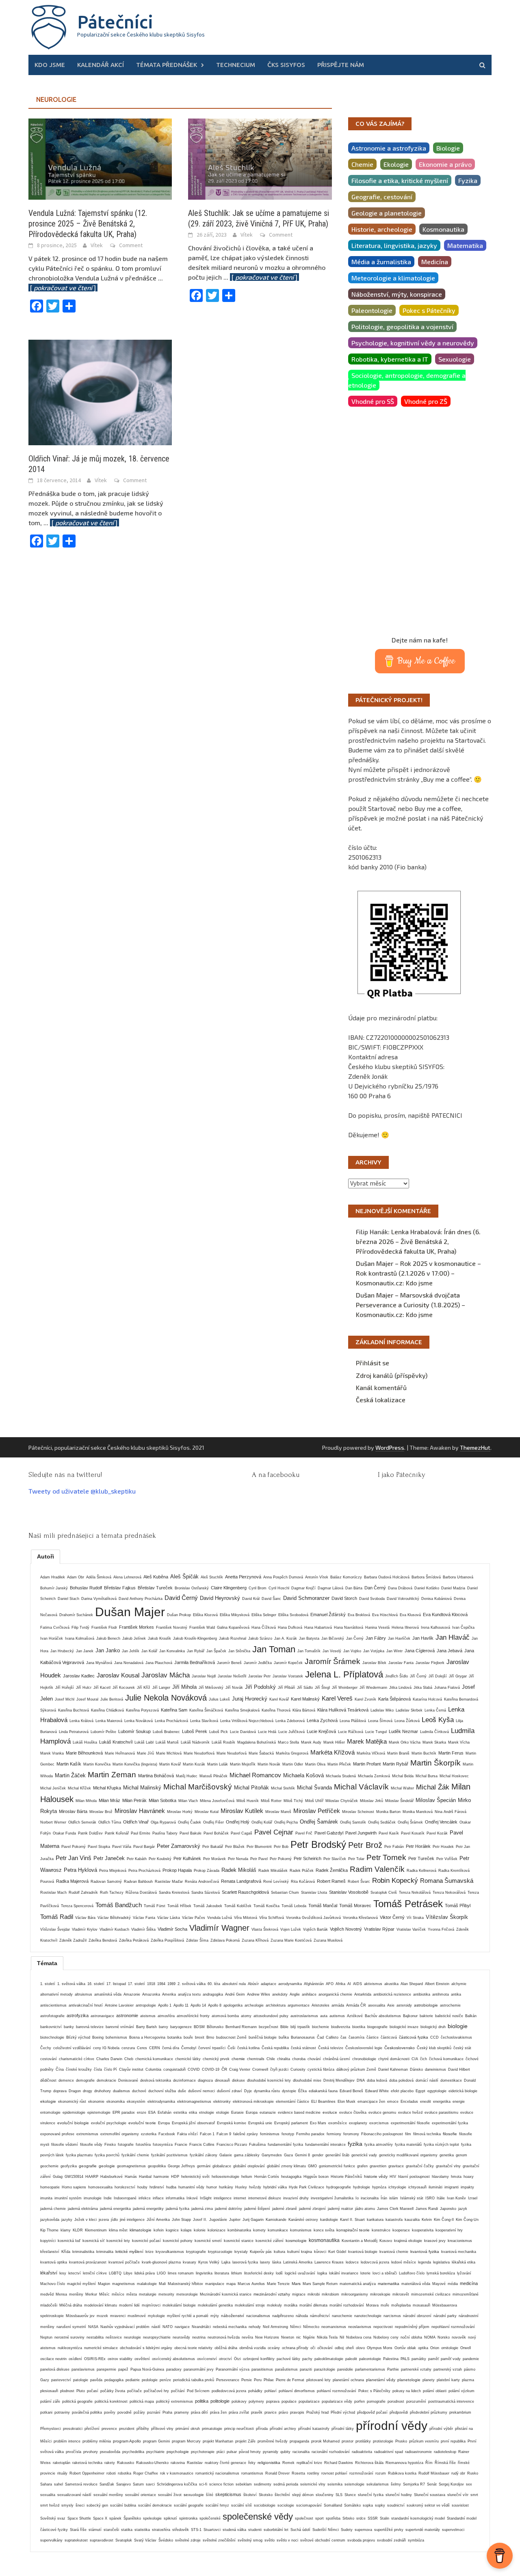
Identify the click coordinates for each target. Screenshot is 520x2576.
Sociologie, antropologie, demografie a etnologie (407, 380)
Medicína (435, 262)
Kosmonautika (443, 229)
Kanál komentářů (381, 1387)
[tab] (45, 1556)
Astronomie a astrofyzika (389, 148)
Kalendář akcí (101, 65)
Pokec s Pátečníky (429, 310)
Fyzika (468, 180)
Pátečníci (115, 22)
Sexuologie (455, 359)
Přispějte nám (341, 65)
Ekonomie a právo (445, 164)
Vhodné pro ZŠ (426, 401)
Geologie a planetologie (387, 213)
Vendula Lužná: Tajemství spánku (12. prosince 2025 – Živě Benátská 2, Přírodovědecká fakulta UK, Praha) (88, 224)
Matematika (465, 245)
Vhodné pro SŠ (373, 401)
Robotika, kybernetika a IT (390, 359)
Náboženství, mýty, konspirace (397, 294)
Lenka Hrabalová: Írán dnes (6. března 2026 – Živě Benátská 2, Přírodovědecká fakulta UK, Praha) (418, 1241)
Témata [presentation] (47, 1963)
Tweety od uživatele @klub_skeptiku (82, 1491)
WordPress (390, 1448)
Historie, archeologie (382, 229)
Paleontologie (372, 310)
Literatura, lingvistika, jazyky (394, 245)
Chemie (362, 164)
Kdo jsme (50, 65)
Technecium (236, 65)
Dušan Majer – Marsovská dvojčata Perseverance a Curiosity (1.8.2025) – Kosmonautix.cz (411, 1305)
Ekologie (396, 164)
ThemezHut (475, 1448)
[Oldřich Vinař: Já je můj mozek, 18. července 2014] (100, 391)
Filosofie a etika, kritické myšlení (400, 180)
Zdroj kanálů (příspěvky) (392, 1375)
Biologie (448, 148)
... (261, 277)
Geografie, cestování (382, 197)
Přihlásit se (373, 1363)
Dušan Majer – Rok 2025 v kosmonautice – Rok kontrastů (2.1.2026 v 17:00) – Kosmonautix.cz (418, 1273)
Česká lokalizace (381, 1400)
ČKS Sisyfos (286, 65)
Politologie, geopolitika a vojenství (402, 327)
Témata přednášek (167, 65)
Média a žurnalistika (381, 262)
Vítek (97, 245)
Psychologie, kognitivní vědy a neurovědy (413, 343)
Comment (131, 245)
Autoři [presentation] (45, 1556)
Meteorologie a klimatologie (393, 278)
